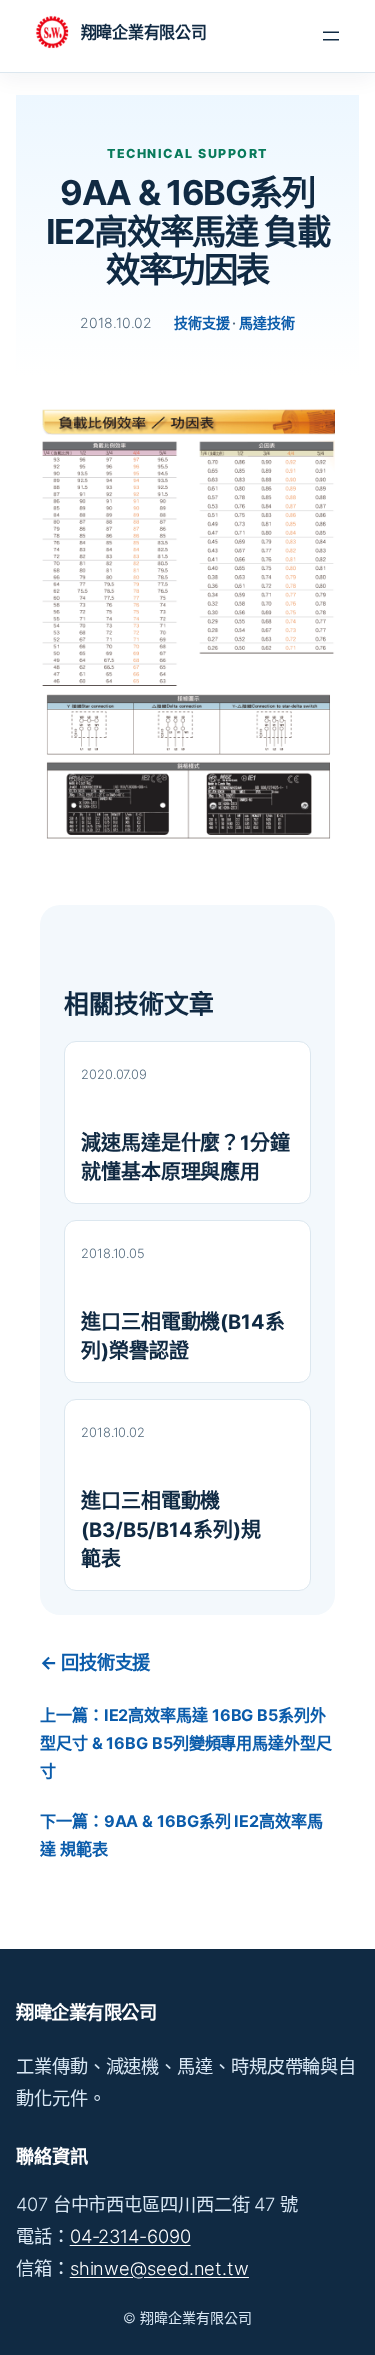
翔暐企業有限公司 (143, 32)
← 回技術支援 (95, 1662)
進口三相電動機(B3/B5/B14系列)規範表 (171, 1530)
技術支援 (202, 322)
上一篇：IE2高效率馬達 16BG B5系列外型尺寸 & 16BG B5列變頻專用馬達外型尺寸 (186, 1743)
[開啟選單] (331, 36)
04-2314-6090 (130, 2236)
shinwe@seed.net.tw (159, 2268)
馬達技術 (267, 322)
